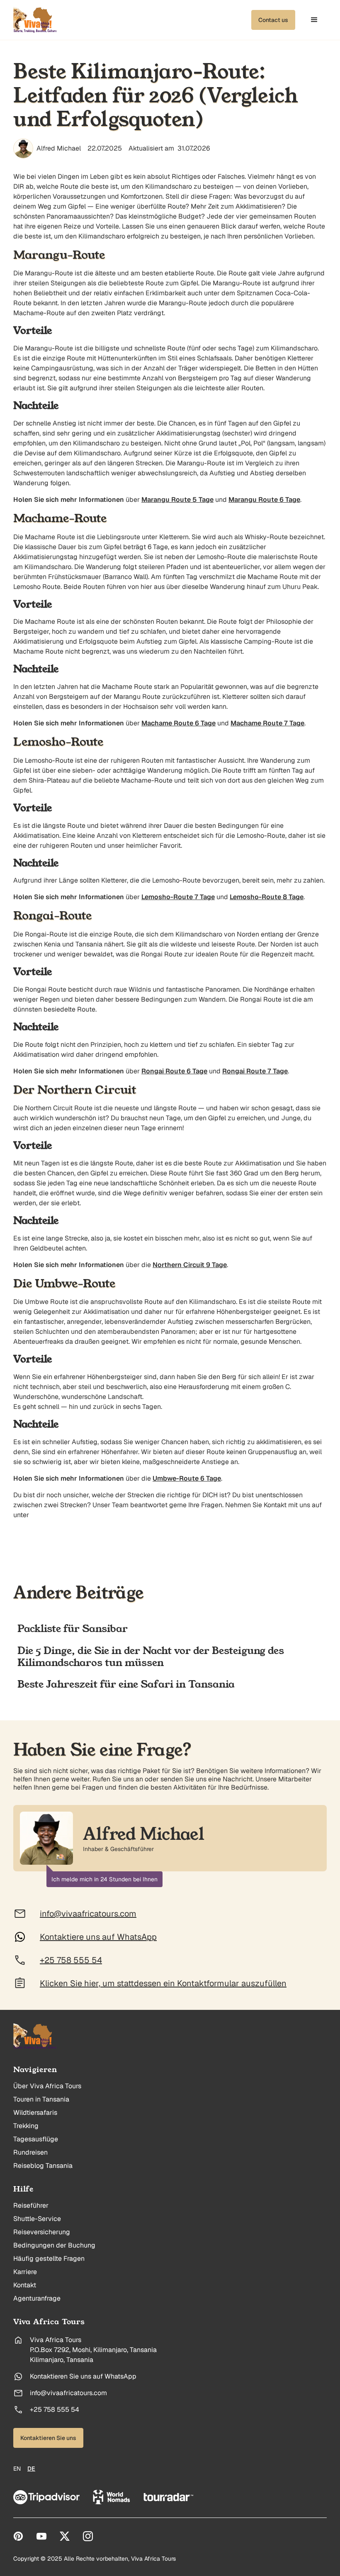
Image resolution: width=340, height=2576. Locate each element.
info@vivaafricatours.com (68, 2393)
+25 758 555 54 (55, 2410)
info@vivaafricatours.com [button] (88, 1914)
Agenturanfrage (37, 2299)
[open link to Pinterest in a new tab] (18, 2536)
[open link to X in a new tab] (65, 2536)
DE (31, 2469)
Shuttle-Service (37, 2219)
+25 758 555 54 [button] (71, 1960)
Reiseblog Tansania (43, 2166)
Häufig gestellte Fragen (49, 2259)
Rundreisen (30, 2153)
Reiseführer (31, 2206)
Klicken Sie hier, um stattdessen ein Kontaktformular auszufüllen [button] (163, 1983)
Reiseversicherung (42, 2232)
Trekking (26, 2126)
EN (17, 2469)
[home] (35, 20)
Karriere (25, 2272)
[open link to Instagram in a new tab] (88, 2536)
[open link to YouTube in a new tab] (41, 2536)
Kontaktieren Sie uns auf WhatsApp (83, 2377)
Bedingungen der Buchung (54, 2245)
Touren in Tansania (41, 2099)
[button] (273, 20)
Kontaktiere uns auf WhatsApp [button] (98, 1937)
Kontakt (25, 2285)
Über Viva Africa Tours (47, 2086)
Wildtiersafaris (35, 2113)
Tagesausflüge (36, 2139)
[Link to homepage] (35, 2036)
